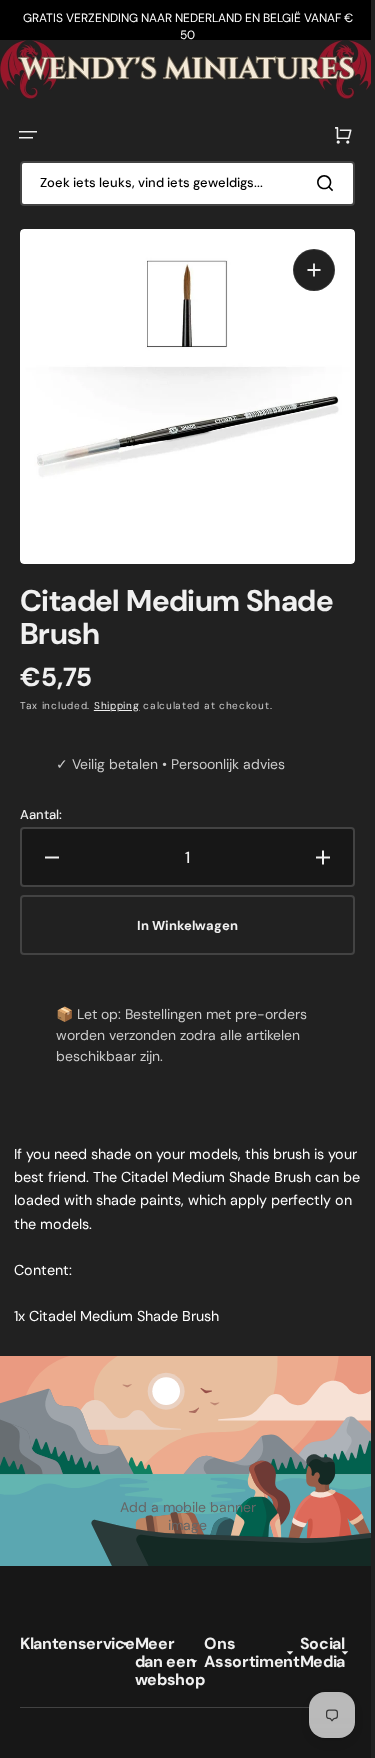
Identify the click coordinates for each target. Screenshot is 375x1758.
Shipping (117, 687)
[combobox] (180, 180)
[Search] (314, 180)
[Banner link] (180, 68)
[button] (28, 132)
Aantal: (41, 797)
